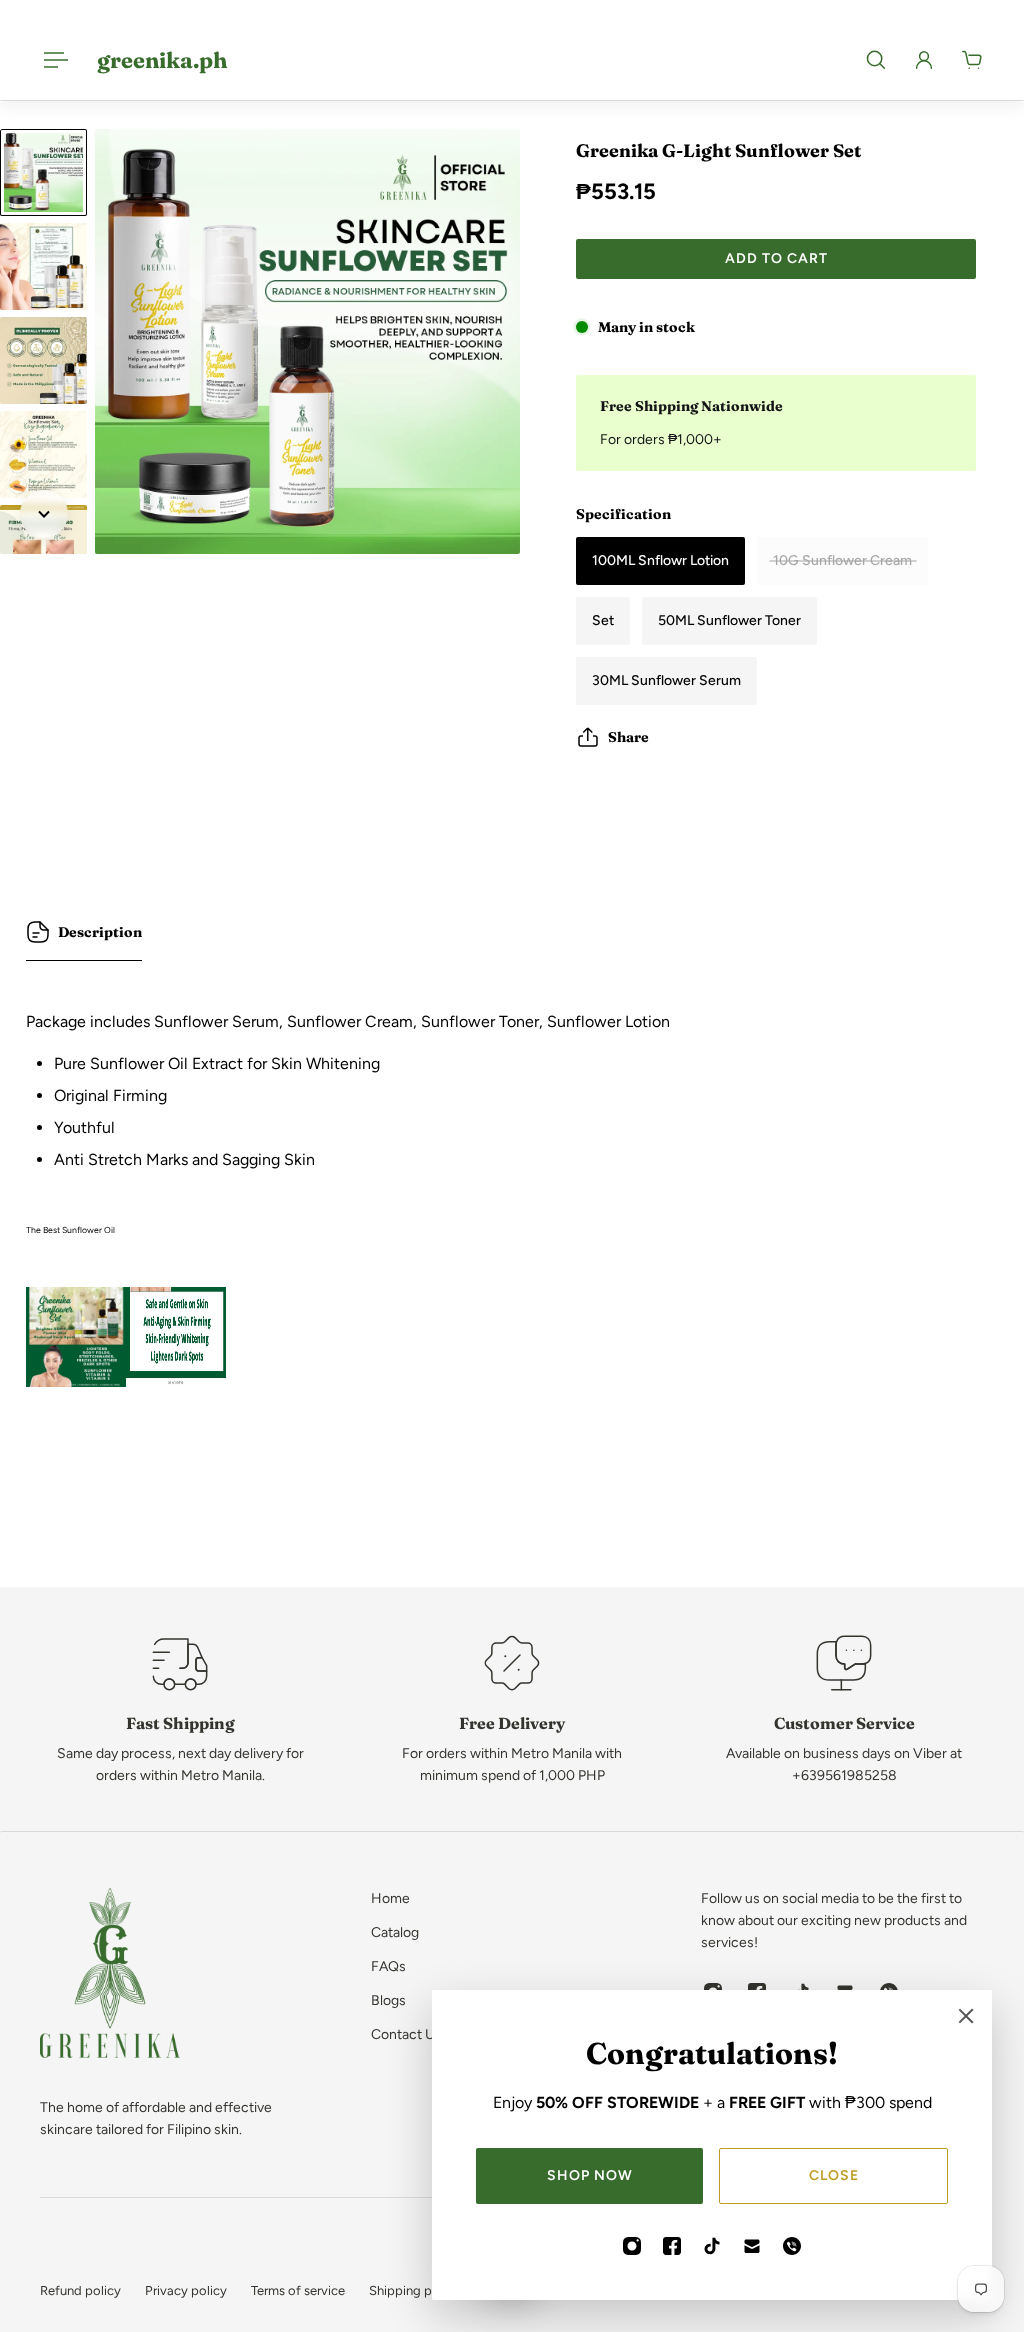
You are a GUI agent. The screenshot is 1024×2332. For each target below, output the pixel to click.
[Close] (966, 2016)
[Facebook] (672, 2246)
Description (100, 932)
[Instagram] (632, 2246)
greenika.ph (162, 60)
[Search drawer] (876, 60)
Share (628, 737)
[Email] (752, 2246)
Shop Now (590, 2175)
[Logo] (110, 1976)
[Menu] (52, 60)
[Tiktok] (712, 2246)
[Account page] (924, 60)
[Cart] (972, 60)
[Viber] (792, 2246)
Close (834, 2175)
